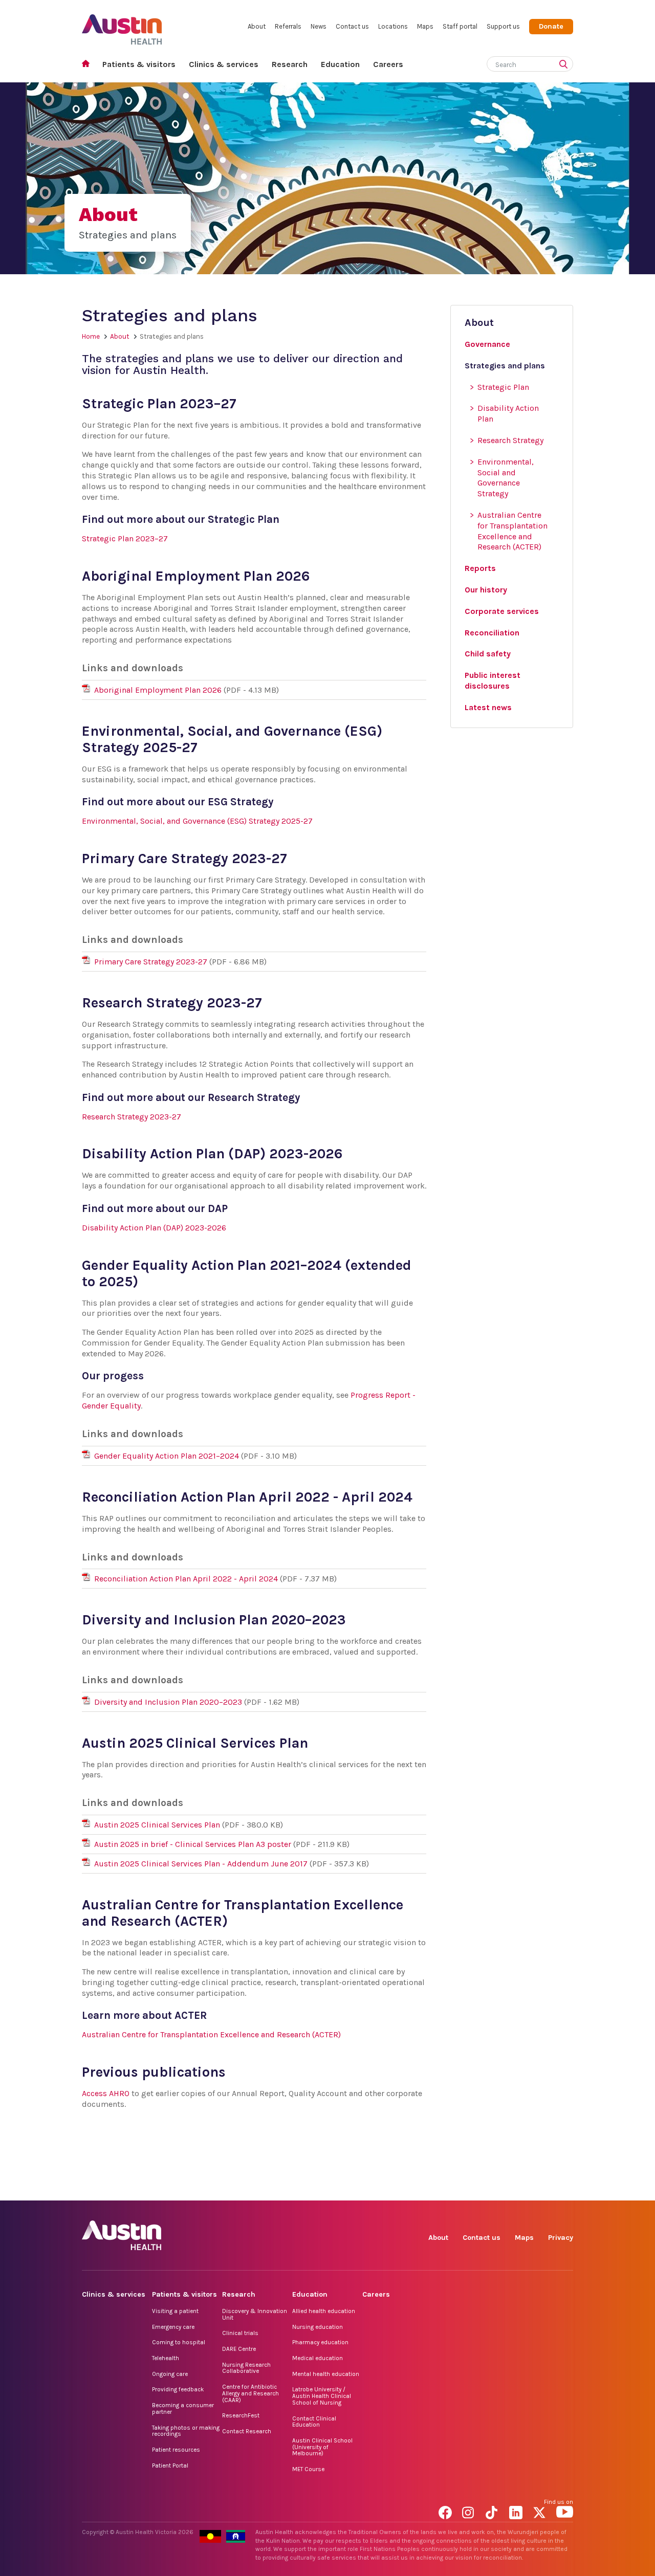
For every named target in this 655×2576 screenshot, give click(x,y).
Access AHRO (106, 2093)
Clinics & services (224, 64)
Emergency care (173, 2327)
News (319, 26)
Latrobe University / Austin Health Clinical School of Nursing (322, 2396)
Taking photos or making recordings (186, 2431)
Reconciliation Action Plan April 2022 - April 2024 (186, 1579)
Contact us (352, 26)
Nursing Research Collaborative (246, 2368)
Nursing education (318, 2327)
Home (89, 65)
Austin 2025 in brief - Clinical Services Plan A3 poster (193, 1844)
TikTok (494, 2189)
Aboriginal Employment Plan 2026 (158, 690)
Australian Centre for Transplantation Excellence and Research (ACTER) (211, 2034)
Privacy (561, 2238)
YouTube (565, 2189)
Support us (503, 26)
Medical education (318, 2358)
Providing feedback (178, 2389)
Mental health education (326, 2374)
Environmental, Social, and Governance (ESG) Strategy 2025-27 (197, 821)
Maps (425, 26)
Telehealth (166, 2358)
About (257, 26)
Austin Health (122, 25)
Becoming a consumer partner (183, 2408)
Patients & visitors (139, 64)
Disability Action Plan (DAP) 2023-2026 (154, 1228)
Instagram (471, 2189)
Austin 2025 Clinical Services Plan (157, 1825)
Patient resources (176, 2450)
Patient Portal (170, 2465)
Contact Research (247, 2431)
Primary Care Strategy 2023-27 (151, 962)
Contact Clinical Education (314, 2422)
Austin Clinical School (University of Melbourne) (322, 2447)
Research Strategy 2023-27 (132, 1117)
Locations (393, 26)
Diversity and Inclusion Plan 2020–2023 (168, 1702)
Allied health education (324, 2311)
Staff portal (460, 26)
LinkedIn (518, 2189)
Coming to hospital (179, 2342)
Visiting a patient (175, 2311)
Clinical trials (240, 2333)
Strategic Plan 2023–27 (125, 538)
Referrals (288, 26)
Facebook (447, 2189)
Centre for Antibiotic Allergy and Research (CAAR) (250, 2393)
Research (290, 64)
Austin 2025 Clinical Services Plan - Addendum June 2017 (201, 1864)
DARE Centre (239, 2349)
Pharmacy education (320, 2342)
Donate (551, 26)
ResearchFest (241, 2415)
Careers (388, 64)
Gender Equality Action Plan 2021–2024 (167, 1456)
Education (340, 64)
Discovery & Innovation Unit (255, 2314)
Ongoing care (170, 2374)
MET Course (308, 2469)
